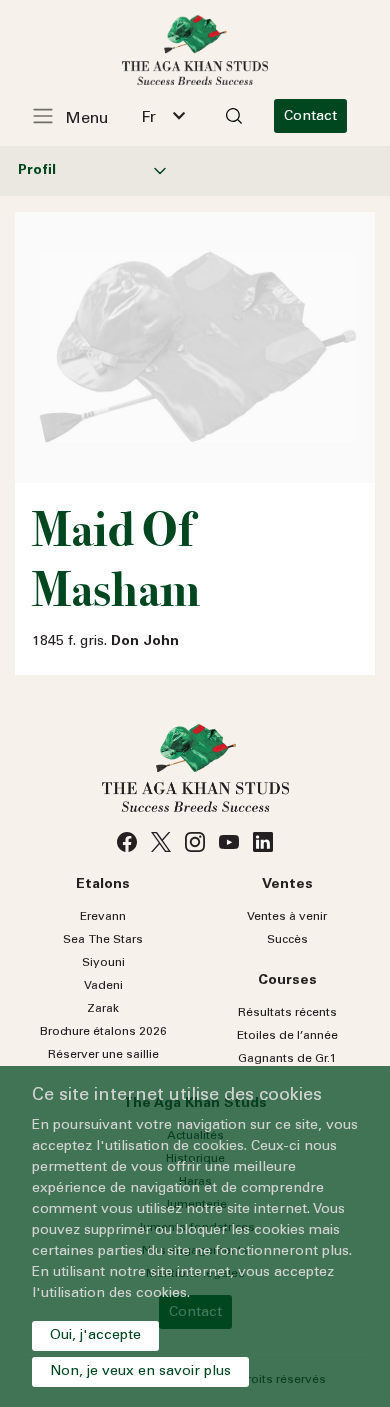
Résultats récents (287, 1013)
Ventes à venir (287, 917)
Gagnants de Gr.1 (287, 1059)
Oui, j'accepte (95, 1336)
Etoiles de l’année (287, 1036)
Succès (287, 940)
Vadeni (103, 986)
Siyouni (103, 963)
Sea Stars (103, 940)
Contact (310, 117)
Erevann (103, 917)
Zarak (103, 1009)
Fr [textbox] (148, 118)
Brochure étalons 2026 (103, 1032)
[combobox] (163, 116)
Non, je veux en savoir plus (140, 1372)
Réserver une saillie (103, 1055)
